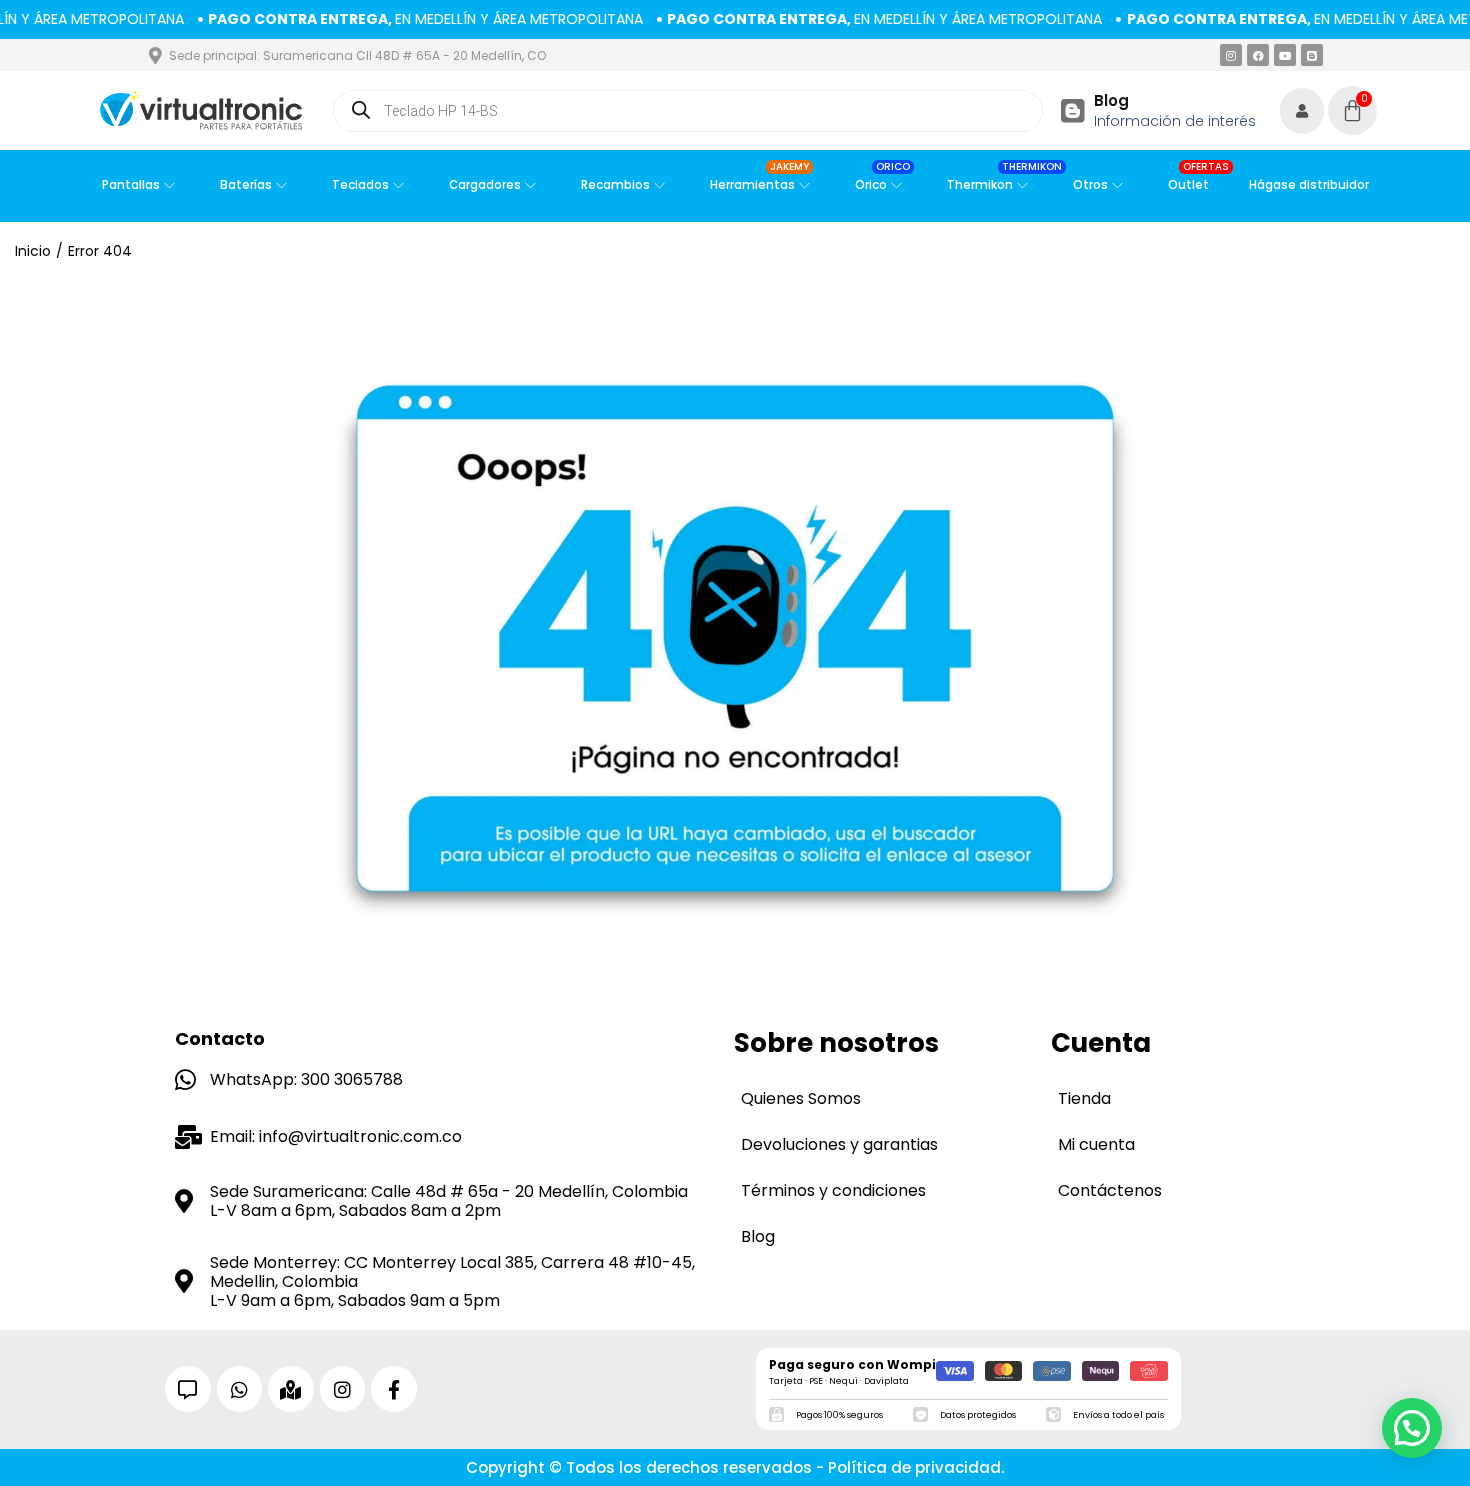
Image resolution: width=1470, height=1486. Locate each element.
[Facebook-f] (394, 1389)
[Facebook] (1258, 55)
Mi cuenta (1096, 1144)
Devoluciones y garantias (839, 1144)
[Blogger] (1312, 55)
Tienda (1084, 1098)
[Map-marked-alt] (291, 1389)
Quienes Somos (801, 1098)
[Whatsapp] (240, 1389)
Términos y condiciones (833, 1190)
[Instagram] (1231, 55)
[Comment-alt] (188, 1389)
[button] (1412, 1428)
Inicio (33, 251)
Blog (1111, 100)
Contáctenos (1110, 1190)
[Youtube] (1285, 55)
